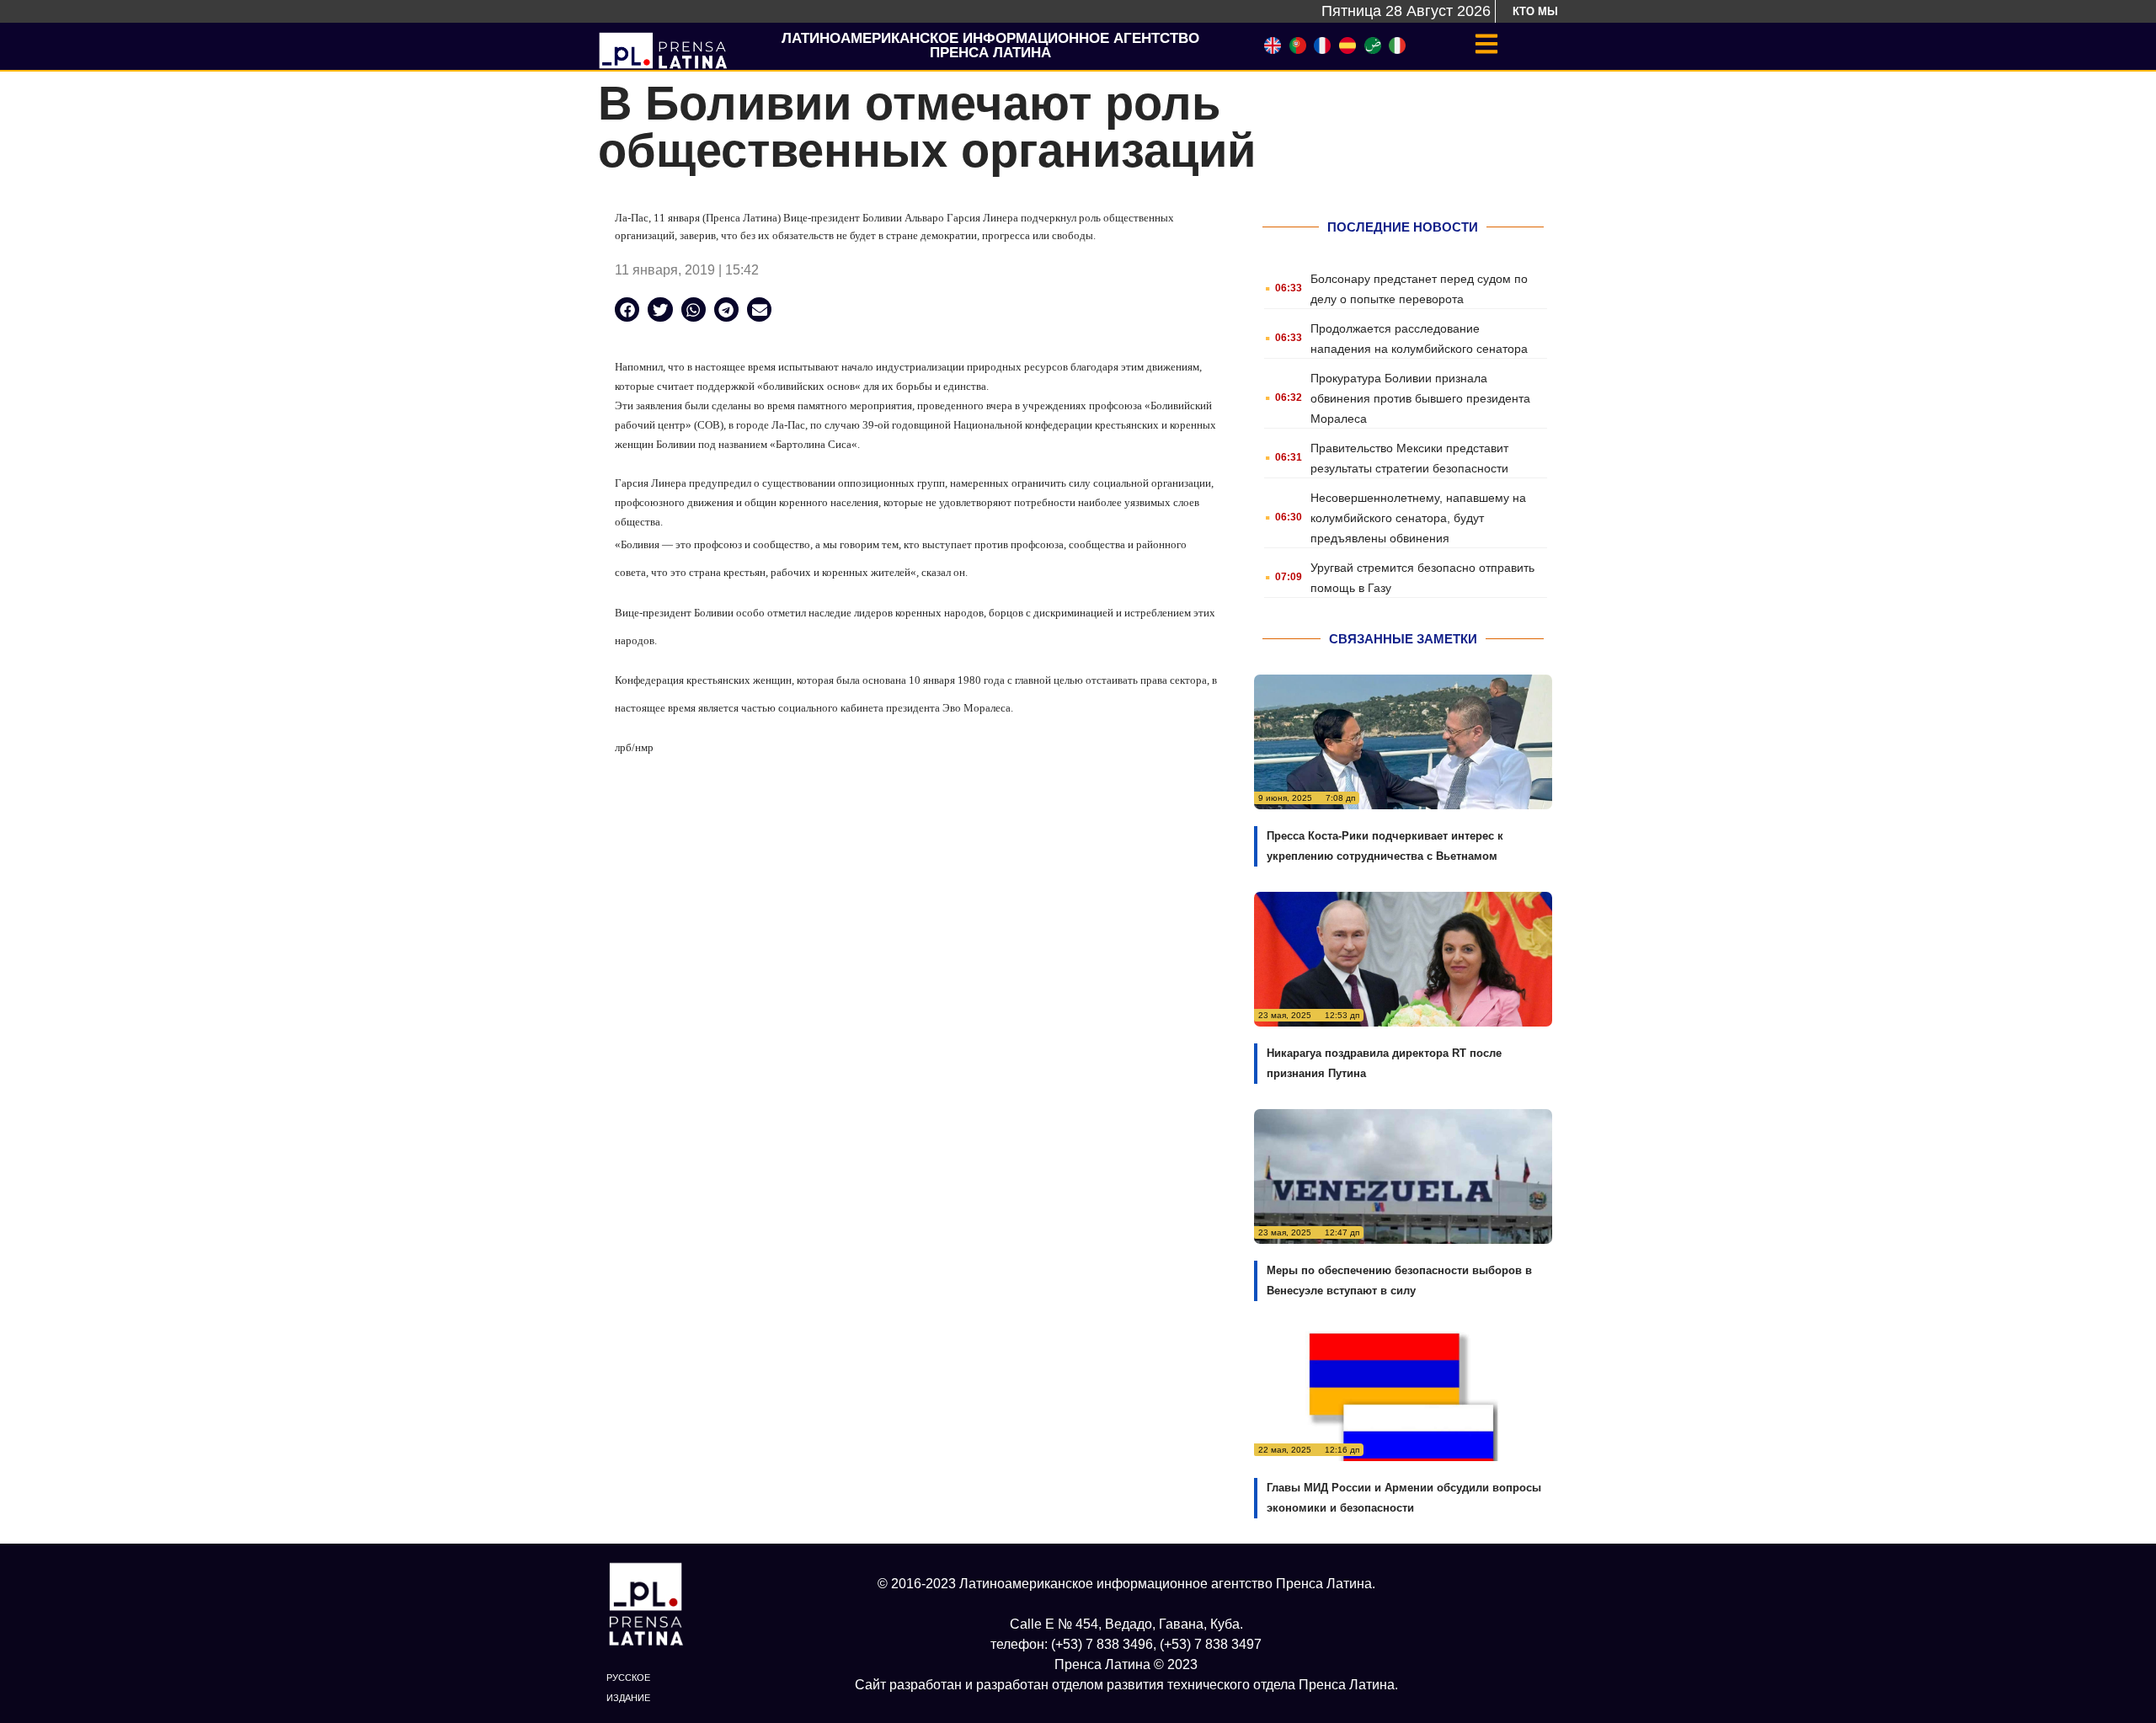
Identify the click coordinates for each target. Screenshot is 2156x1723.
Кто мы (1535, 11)
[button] (627, 309)
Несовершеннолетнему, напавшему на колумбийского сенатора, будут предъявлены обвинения (1418, 518)
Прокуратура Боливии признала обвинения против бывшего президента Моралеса (1420, 398)
